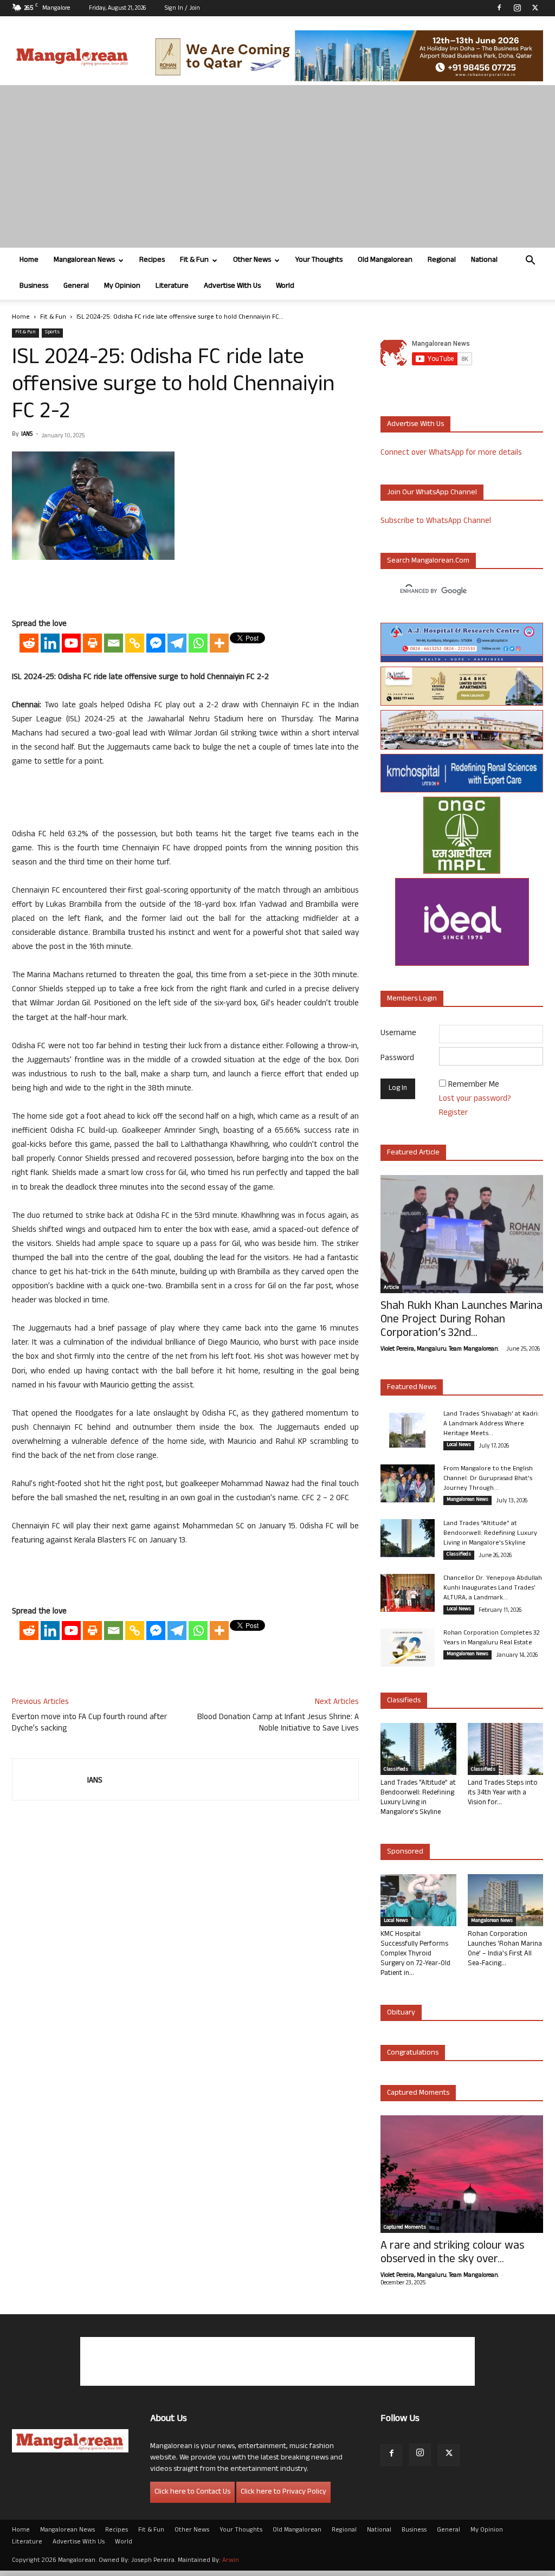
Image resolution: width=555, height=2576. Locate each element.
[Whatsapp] (198, 643)
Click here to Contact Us (192, 2492)
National (484, 260)
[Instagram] (517, 8)
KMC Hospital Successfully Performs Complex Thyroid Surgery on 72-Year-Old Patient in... (415, 1954)
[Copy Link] (135, 643)
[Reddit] (29, 643)
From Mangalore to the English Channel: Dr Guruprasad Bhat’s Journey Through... (488, 1479)
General (76, 286)
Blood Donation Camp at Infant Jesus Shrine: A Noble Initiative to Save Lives (278, 1723)
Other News (252, 260)
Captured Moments (418, 2093)
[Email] (114, 643)
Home (29, 260)
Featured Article (413, 1153)
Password (397, 1059)
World (285, 286)
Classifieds (459, 1555)
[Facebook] (499, 8)
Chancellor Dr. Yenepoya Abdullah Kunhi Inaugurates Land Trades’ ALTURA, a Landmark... (493, 1589)
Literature (172, 286)
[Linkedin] (50, 643)
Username (398, 1034)
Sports (52, 333)
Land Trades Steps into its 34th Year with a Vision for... (503, 1793)
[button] (530, 262)
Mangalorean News (84, 260)
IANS (27, 435)
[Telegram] (177, 643)
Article (391, 1288)
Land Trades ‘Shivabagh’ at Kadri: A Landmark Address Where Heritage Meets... (491, 1424)
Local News (459, 1445)
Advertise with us (415, 425)
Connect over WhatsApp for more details (451, 453)
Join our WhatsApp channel (432, 493)
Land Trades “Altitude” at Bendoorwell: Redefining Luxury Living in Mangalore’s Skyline (490, 1534)
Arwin (231, 2561)
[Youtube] (71, 643)
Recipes (152, 260)
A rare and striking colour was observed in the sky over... (452, 2254)
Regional (442, 260)
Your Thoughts (319, 260)
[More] (219, 643)
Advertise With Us (232, 286)
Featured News (412, 1388)
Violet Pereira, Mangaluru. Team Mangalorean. (440, 1350)
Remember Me (474, 1085)
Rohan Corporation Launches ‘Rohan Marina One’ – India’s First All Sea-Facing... (505, 1949)
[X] (535, 8)
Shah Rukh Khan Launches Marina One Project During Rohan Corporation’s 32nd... (462, 1321)
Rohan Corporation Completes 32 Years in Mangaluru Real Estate (492, 1638)
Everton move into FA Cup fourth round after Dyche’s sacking (89, 1723)
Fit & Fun (194, 260)
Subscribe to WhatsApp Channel (436, 522)
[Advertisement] (277, 166)
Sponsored (405, 1852)
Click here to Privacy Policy (283, 2492)
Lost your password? (475, 1099)
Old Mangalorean (385, 260)
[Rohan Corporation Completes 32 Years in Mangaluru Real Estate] (408, 1648)
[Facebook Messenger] (156, 643)
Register (453, 1113)
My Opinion (122, 286)
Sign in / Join (182, 9)
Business (34, 286)
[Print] (92, 643)
